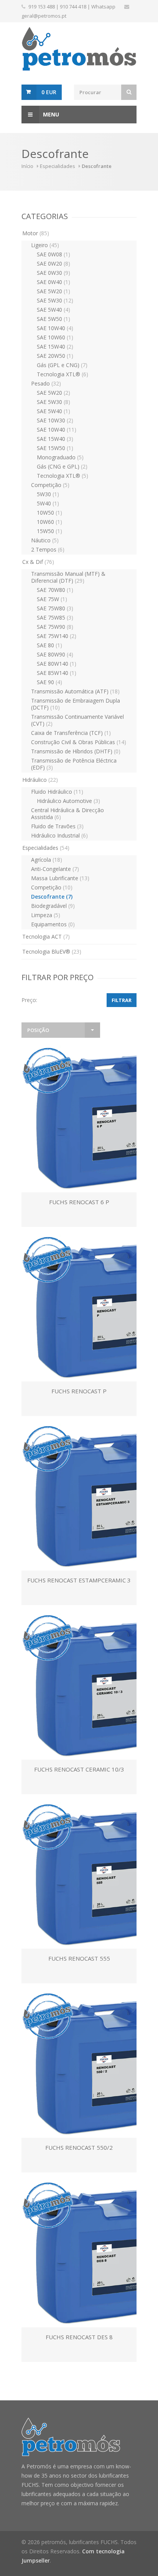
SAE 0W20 (53, 263)
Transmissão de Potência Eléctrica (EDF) (74, 764)
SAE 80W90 (55, 654)
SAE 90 (49, 682)
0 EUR (49, 92)
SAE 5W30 (55, 300)
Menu (51, 114)
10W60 (49, 522)
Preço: (29, 1000)
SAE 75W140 (57, 636)
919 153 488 (42, 7)
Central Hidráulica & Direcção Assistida (67, 814)
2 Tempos (48, 549)
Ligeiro (45, 245)
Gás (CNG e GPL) (62, 466)
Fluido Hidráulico (57, 792)
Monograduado (60, 457)
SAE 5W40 (53, 310)
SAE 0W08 (53, 254)
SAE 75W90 (55, 627)
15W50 (49, 531)
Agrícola (47, 860)
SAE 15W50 (55, 448)
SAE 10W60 (55, 337)
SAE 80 (49, 645)
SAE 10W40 (55, 328)
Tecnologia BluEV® (52, 951)
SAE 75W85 (55, 617)
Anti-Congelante (55, 869)
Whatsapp (103, 7)
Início (27, 166)
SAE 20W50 (55, 356)
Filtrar (122, 1000)
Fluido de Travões (57, 826)
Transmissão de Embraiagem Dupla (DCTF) (76, 704)
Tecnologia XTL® (63, 374)
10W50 (49, 513)
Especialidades (58, 166)
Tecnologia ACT (46, 937)
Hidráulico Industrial (59, 835)
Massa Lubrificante (60, 878)
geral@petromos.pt (44, 16)
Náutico (45, 540)
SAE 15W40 (55, 347)
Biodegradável (53, 906)
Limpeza (46, 915)
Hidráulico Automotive (68, 801)
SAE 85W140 (57, 673)
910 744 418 (73, 7)
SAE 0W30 (53, 273)
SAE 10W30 (55, 420)
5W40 (48, 503)
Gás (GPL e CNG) (62, 365)
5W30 (48, 494)
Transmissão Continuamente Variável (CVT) (77, 720)
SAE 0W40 (53, 282)
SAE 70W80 (55, 590)
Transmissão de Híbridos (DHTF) (76, 751)
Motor (36, 233)
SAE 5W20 (53, 291)
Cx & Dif (38, 562)
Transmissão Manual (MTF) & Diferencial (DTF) (68, 577)
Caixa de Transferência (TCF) (71, 733)
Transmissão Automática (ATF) (75, 691)
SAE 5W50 (53, 319)
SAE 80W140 (57, 664)
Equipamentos (53, 924)
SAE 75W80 (55, 608)
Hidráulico (40, 780)
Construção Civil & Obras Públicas (79, 742)
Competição (50, 485)
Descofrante (52, 897)
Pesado (46, 383)
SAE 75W (52, 599)
